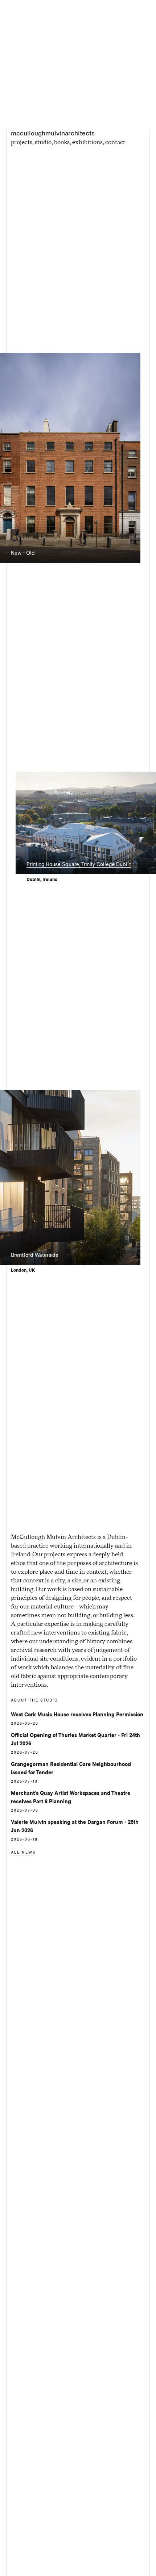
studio (43, 142)
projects (22, 142)
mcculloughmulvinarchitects (53, 133)
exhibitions (87, 142)
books (62, 142)
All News (23, 1852)
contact (115, 142)
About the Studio (34, 1700)
